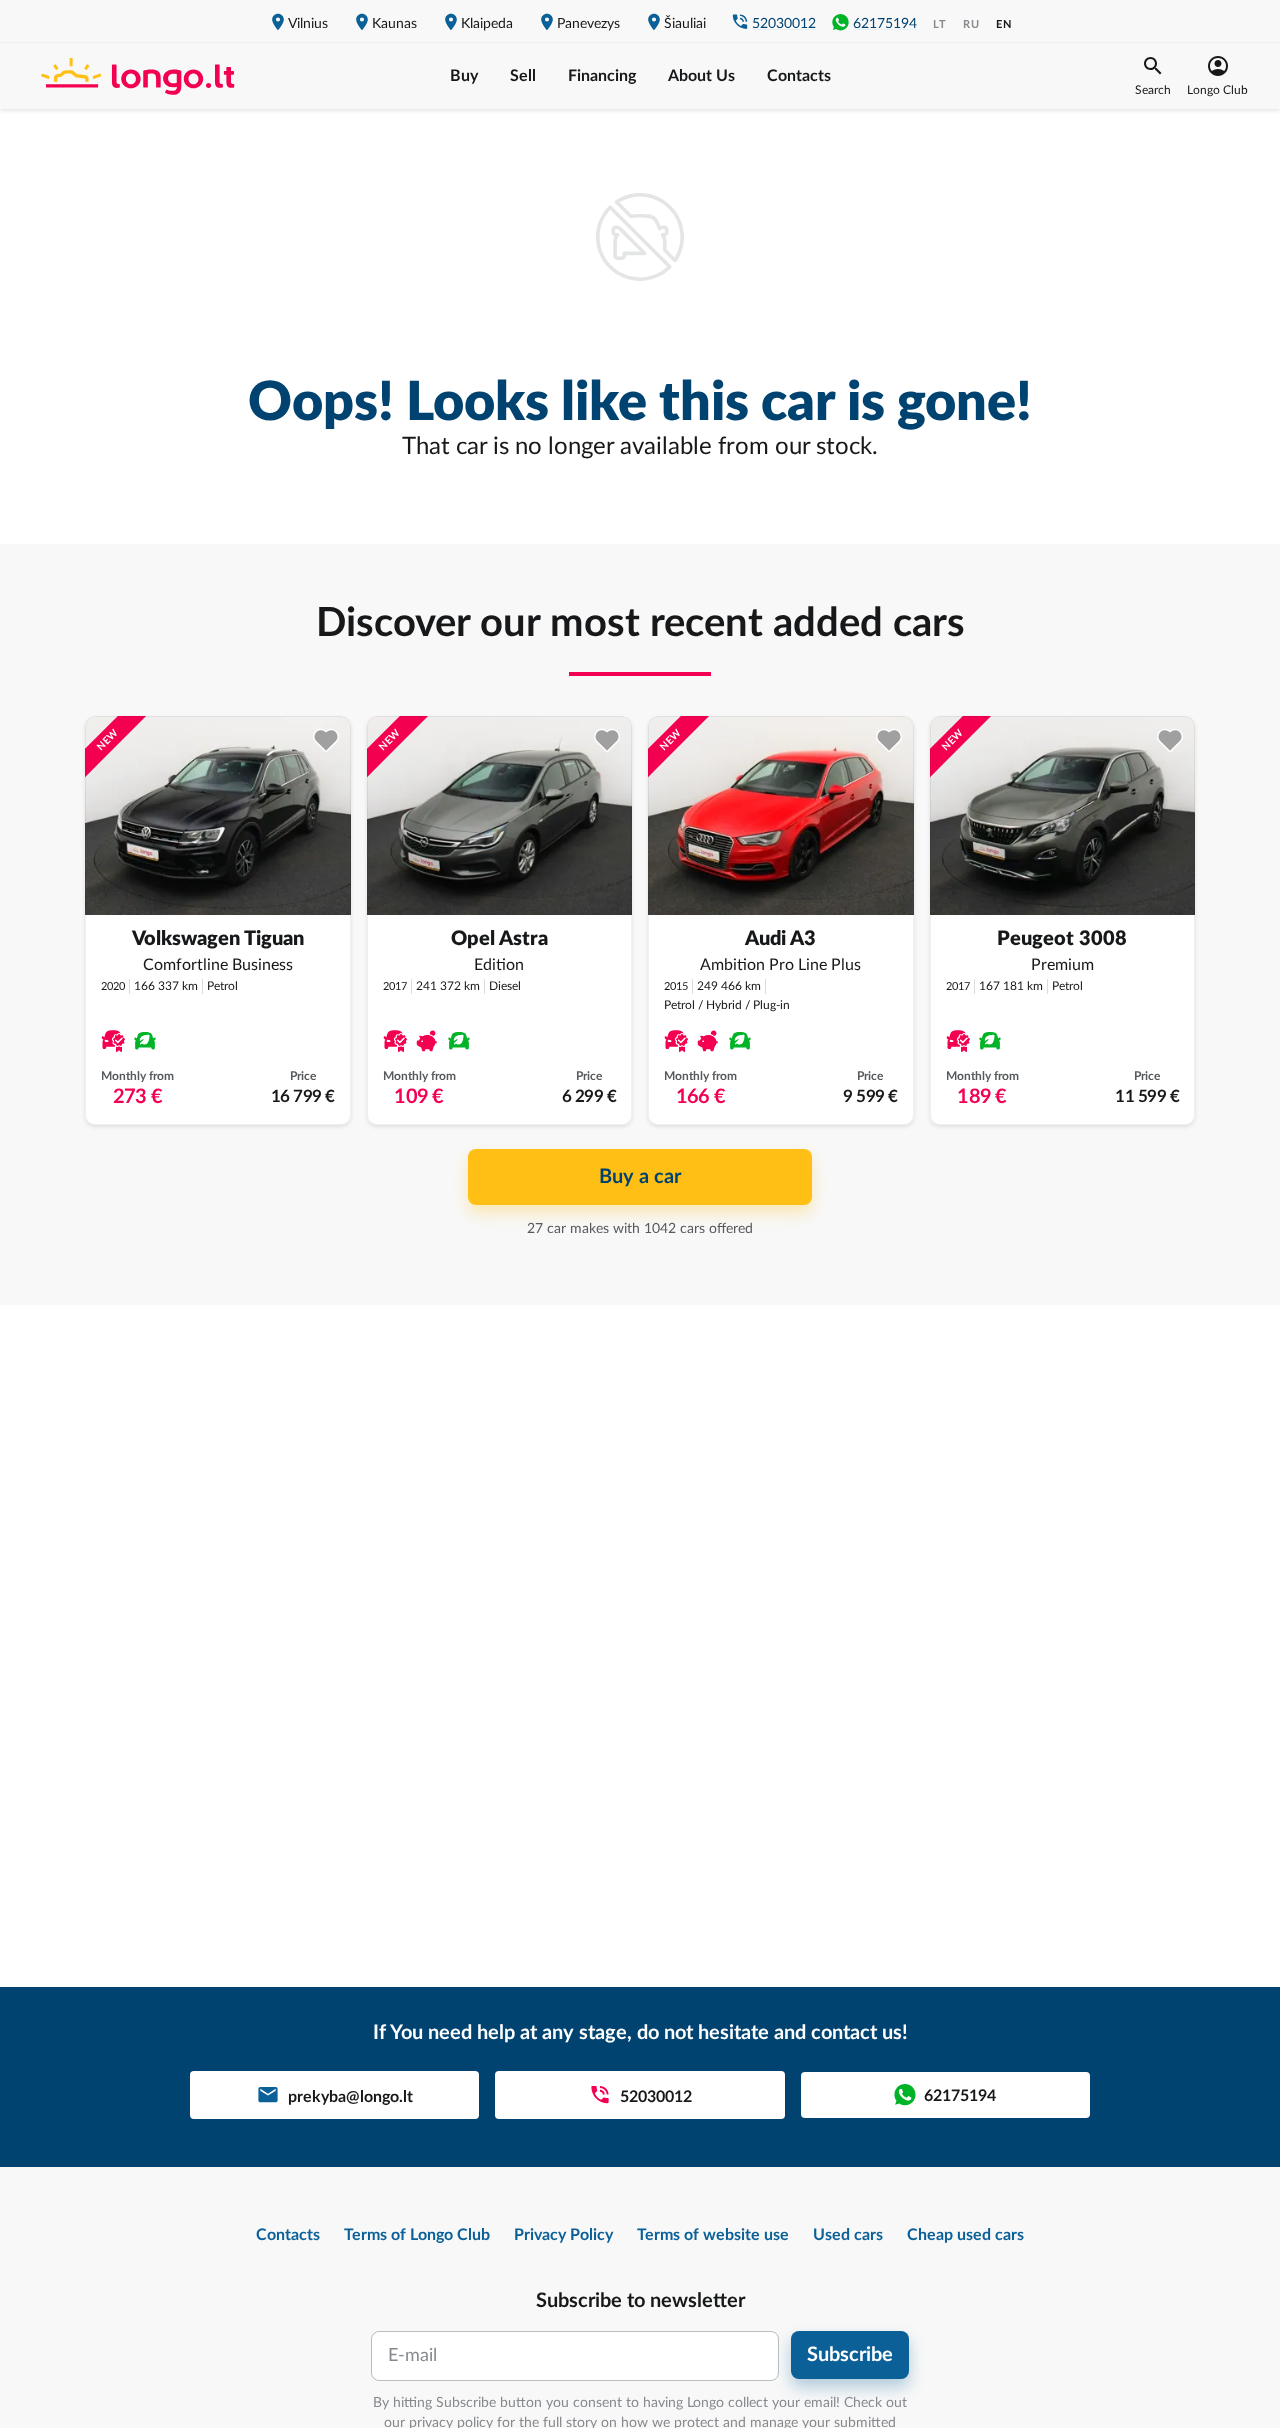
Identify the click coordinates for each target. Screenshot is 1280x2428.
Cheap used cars (965, 2235)
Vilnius (308, 24)
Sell (523, 76)
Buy (464, 76)
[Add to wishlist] (326, 740)
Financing (602, 76)
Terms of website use (713, 2235)
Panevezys (588, 24)
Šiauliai (685, 24)
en (1004, 24)
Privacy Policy (563, 2235)
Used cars (848, 2235)
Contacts (799, 76)
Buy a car (640, 1177)
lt (940, 24)
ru (971, 24)
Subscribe (850, 2355)
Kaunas (394, 24)
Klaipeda (487, 24)
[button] (1153, 76)
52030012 (784, 24)
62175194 (885, 24)
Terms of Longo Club (417, 2235)
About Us (701, 76)
